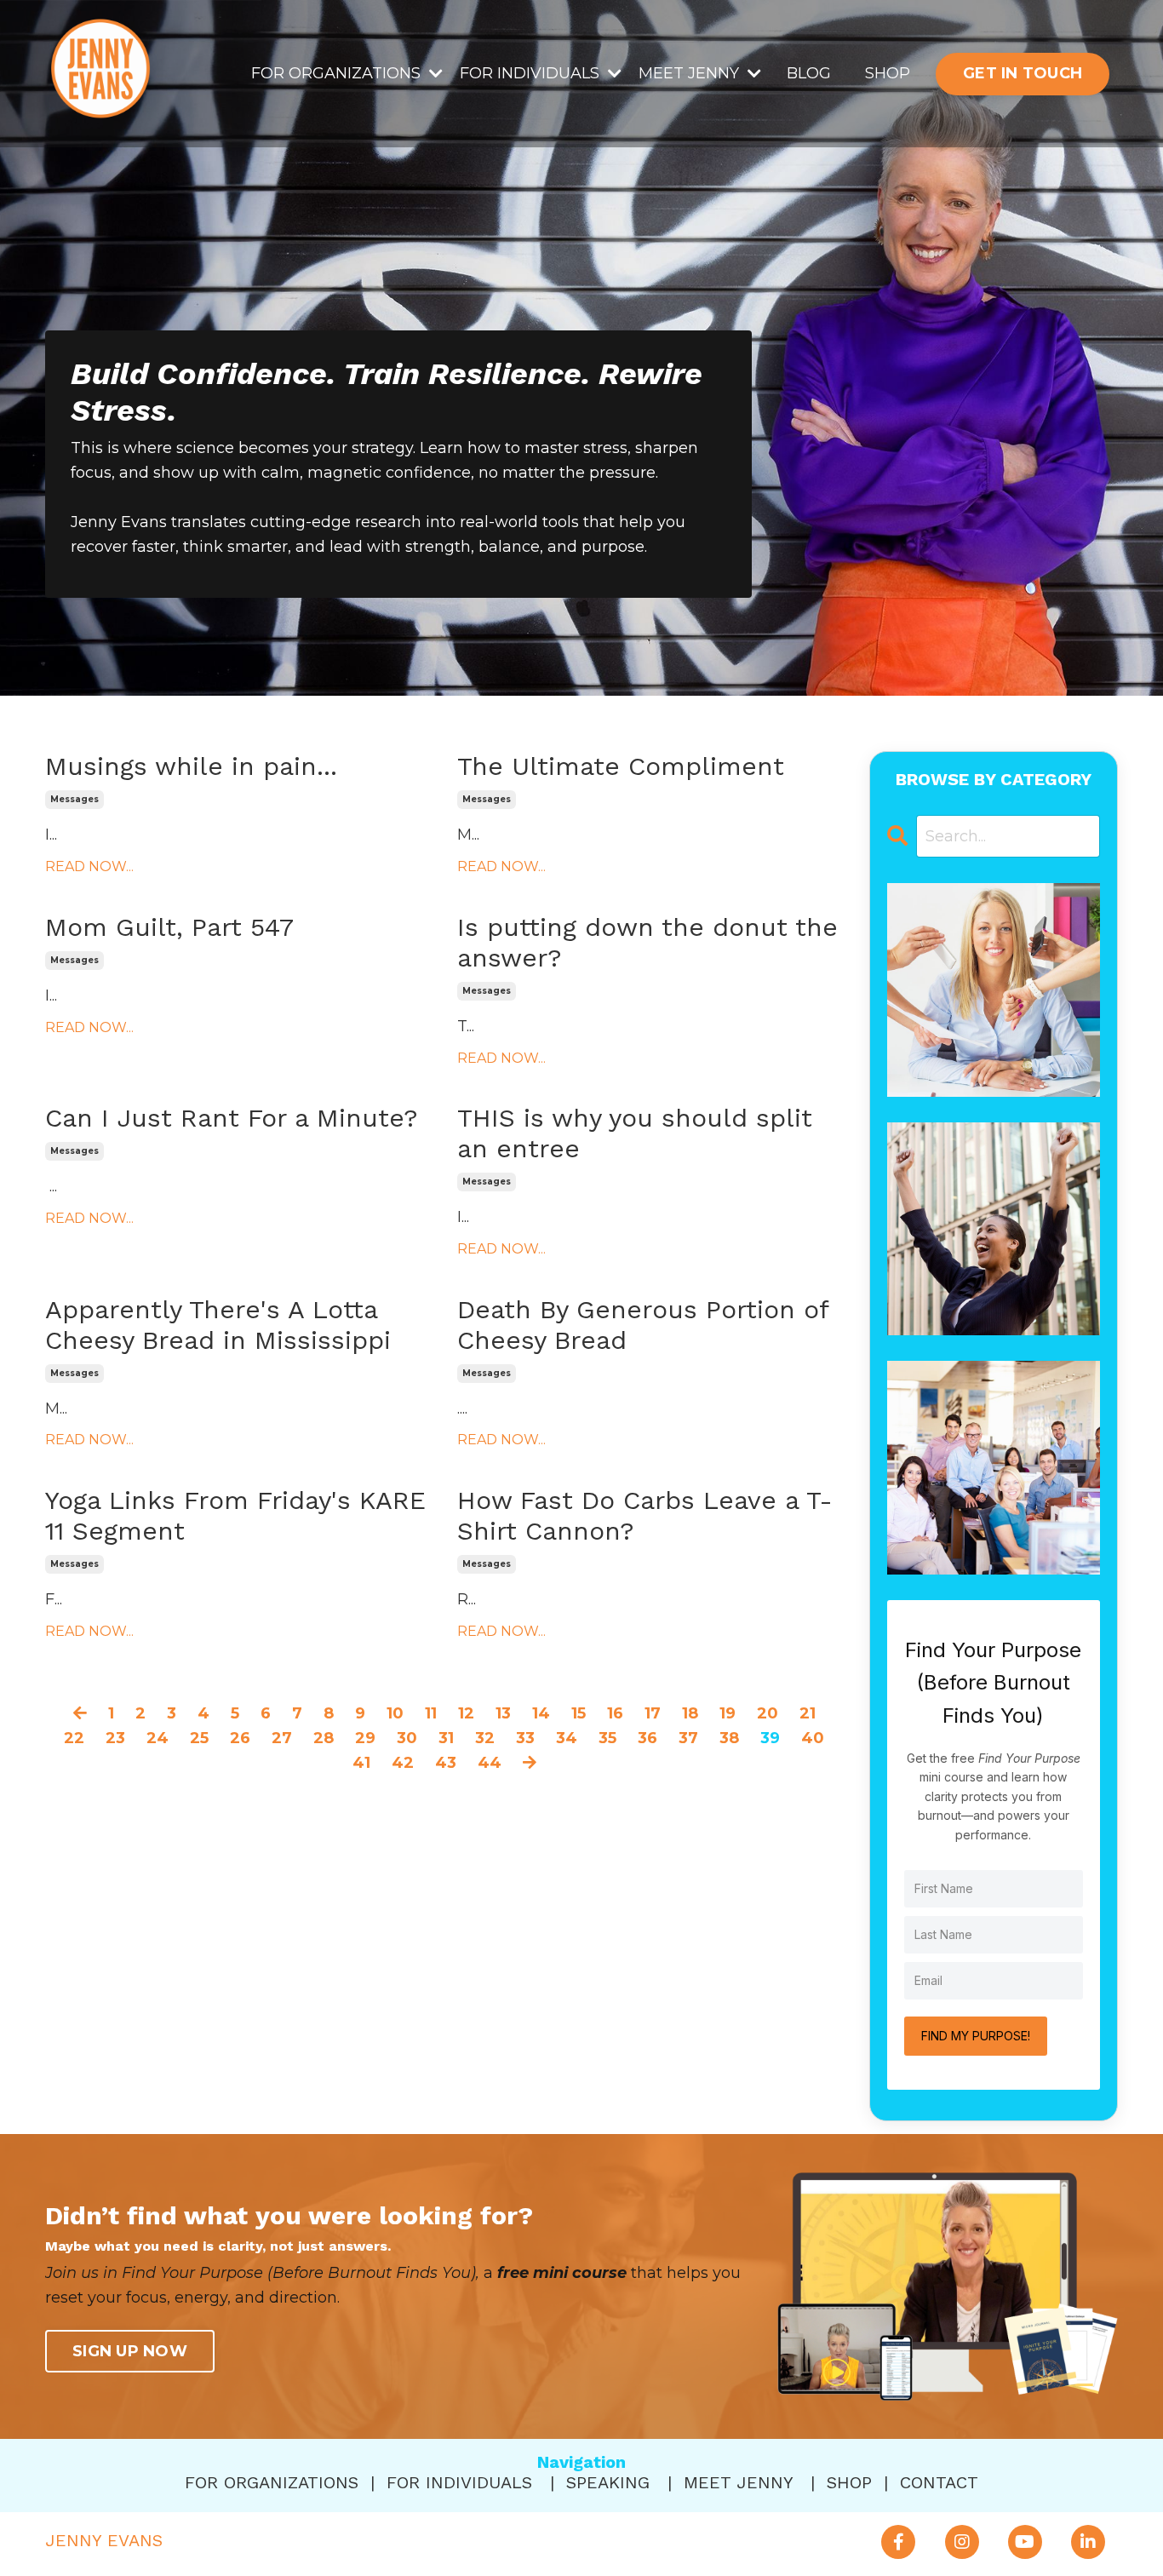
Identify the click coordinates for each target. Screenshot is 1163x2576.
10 (395, 1713)
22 (74, 1738)
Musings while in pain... (191, 766)
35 (607, 1738)
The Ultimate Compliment (621, 766)
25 (199, 1738)
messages (74, 799)
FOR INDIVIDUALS (459, 2482)
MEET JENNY (738, 2482)
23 (115, 1738)
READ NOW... (89, 866)
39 (770, 1738)
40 (813, 1738)
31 (446, 1738)
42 (403, 1763)
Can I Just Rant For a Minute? (232, 1118)
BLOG (809, 73)
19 (728, 1713)
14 (541, 1713)
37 (688, 1738)
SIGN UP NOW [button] (130, 2351)
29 (365, 1738)
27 (282, 1738)
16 (615, 1713)
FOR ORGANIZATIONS (272, 2482)
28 (324, 1738)
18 (690, 1713)
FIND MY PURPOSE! (976, 2036)
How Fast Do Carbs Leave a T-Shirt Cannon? (645, 1515)
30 (407, 1738)
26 (240, 1738)
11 (431, 1713)
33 (525, 1738)
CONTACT (939, 2482)
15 (579, 1713)
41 (361, 1763)
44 (490, 1763)
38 (729, 1738)
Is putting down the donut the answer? (647, 942)
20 (768, 1713)
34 (567, 1738)
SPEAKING (608, 2482)
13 (503, 1713)
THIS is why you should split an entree (635, 1133)
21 (808, 1713)
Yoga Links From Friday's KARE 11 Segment (235, 1515)
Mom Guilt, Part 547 (169, 927)
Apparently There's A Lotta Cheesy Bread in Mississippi (218, 1325)
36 (647, 1738)
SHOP (888, 73)
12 (466, 1713)
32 (485, 1738)
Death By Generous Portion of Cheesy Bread (643, 1325)
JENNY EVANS (104, 2540)
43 (446, 1763)
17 (653, 1713)
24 (158, 1738)
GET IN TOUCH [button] (1023, 73)
